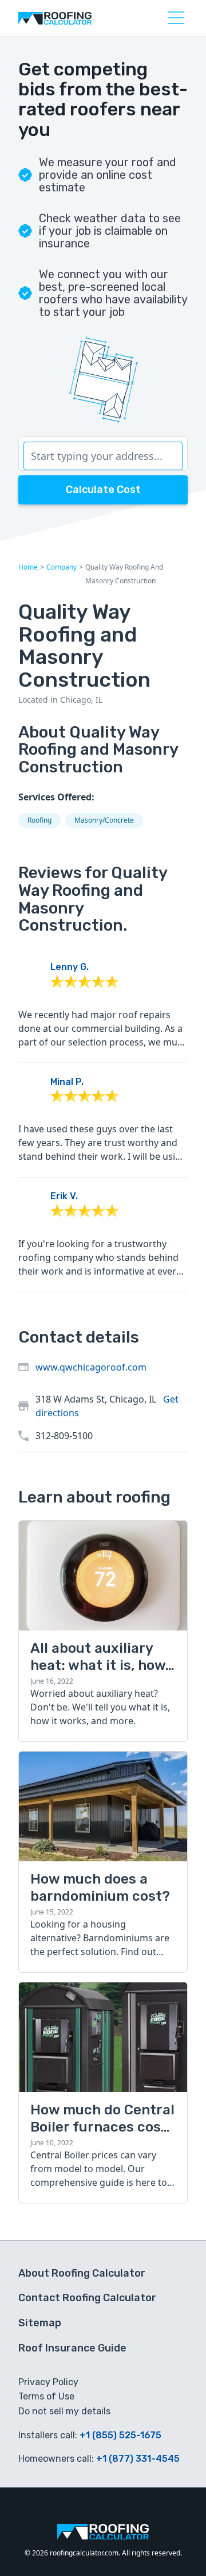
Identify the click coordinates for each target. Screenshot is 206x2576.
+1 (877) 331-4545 (138, 2459)
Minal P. (67, 1082)
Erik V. (64, 1196)
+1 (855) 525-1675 (120, 2435)
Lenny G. (70, 967)
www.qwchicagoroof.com (91, 1367)
